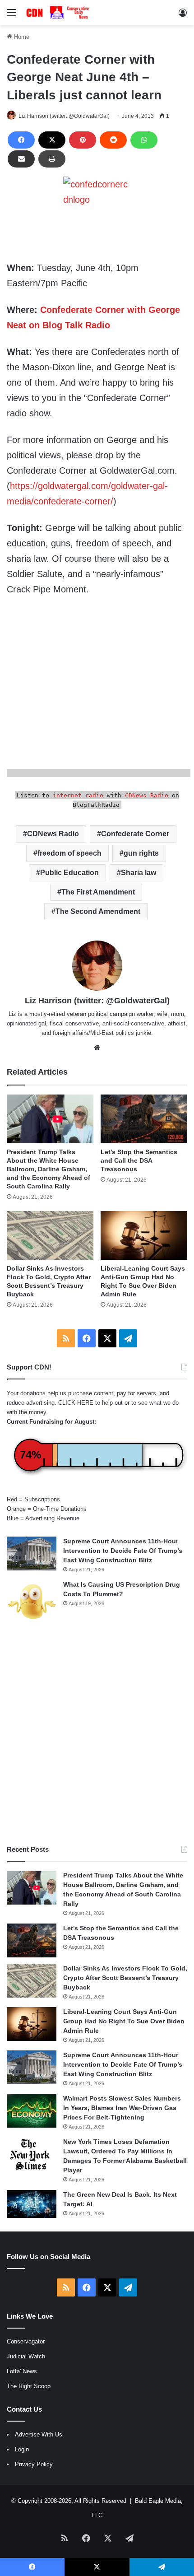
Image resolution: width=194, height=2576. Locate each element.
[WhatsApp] (144, 140)
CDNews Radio (147, 795)
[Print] (52, 159)
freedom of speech (69, 853)
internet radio (78, 795)
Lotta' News (22, 2371)
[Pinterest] (83, 140)
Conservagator (26, 2341)
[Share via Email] (21, 159)
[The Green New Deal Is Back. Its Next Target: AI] (32, 2204)
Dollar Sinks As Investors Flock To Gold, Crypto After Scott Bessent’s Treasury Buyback (125, 1978)
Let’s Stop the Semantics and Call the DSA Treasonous (139, 1160)
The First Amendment (98, 892)
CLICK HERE (76, 1403)
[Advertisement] (97, 1734)
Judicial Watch (26, 2356)
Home (21, 37)
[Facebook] (21, 140)
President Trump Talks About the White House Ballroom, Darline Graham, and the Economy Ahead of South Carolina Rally (48, 1169)
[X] (52, 140)
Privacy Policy (34, 2464)
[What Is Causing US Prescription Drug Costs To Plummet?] (32, 1601)
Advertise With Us (39, 2434)
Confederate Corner (135, 834)
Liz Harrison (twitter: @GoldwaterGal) (64, 116)
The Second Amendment (98, 911)
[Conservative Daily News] (59, 13)
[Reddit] (113, 140)
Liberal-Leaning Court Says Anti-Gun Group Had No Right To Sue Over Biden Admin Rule (124, 2021)
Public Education (69, 873)
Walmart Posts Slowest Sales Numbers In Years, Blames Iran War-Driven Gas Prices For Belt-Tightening (122, 2108)
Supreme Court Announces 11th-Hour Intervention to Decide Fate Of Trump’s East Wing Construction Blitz (123, 1551)
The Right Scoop (29, 2386)
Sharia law (139, 873)
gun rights (141, 853)
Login (22, 2449)
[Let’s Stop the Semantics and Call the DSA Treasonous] (144, 1119)
